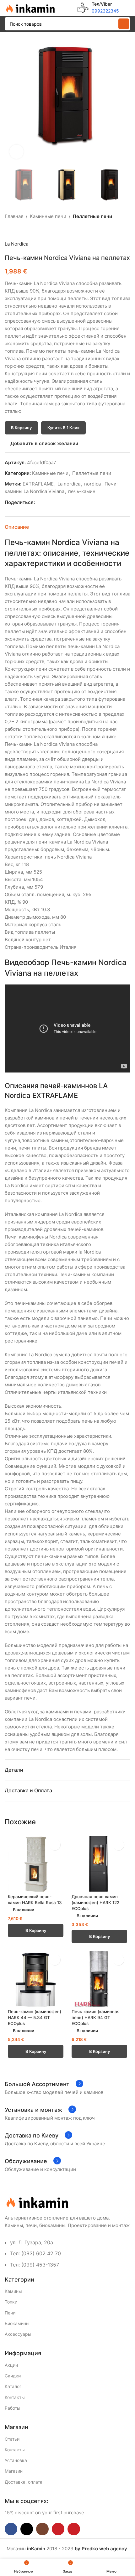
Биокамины (17, 2323)
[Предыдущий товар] (8, 230)
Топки (11, 2302)
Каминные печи (48, 216)
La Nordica (16, 244)
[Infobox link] (98, 8)
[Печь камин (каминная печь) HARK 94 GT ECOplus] (99, 1979)
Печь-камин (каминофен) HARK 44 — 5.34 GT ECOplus (35, 2018)
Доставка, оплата (24, 2482)
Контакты (15, 2397)
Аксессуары (18, 2334)
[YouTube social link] (58, 2529)
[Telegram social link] (67, 503)
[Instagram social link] (42, 2529)
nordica (92, 484)
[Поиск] (124, 24)
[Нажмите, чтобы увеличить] (16, 152)
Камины (13, 2291)
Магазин (14, 2471)
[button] (11, 101)
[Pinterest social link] (53, 503)
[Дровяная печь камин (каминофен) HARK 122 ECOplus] (99, 1864)
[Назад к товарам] (16, 230)
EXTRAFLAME (38, 484)
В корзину (21, 428)
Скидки (13, 2376)
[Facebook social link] (38, 503)
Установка (16, 2460)
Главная (14, 216)
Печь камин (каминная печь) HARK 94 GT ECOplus (96, 2018)
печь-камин (82, 491)
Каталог (13, 2386)
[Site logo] (30, 7)
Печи (10, 2313)
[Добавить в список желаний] (55, 1845)
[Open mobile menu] (128, 8)
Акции (11, 2365)
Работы (13, 2408)
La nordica (69, 484)
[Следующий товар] (24, 230)
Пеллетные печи (92, 216)
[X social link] (46, 503)
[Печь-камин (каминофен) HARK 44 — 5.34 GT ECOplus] (36, 1979)
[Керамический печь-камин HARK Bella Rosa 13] (36, 1864)
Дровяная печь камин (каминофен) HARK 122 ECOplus (95, 1903)
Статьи (12, 2439)
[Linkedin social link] (60, 503)
